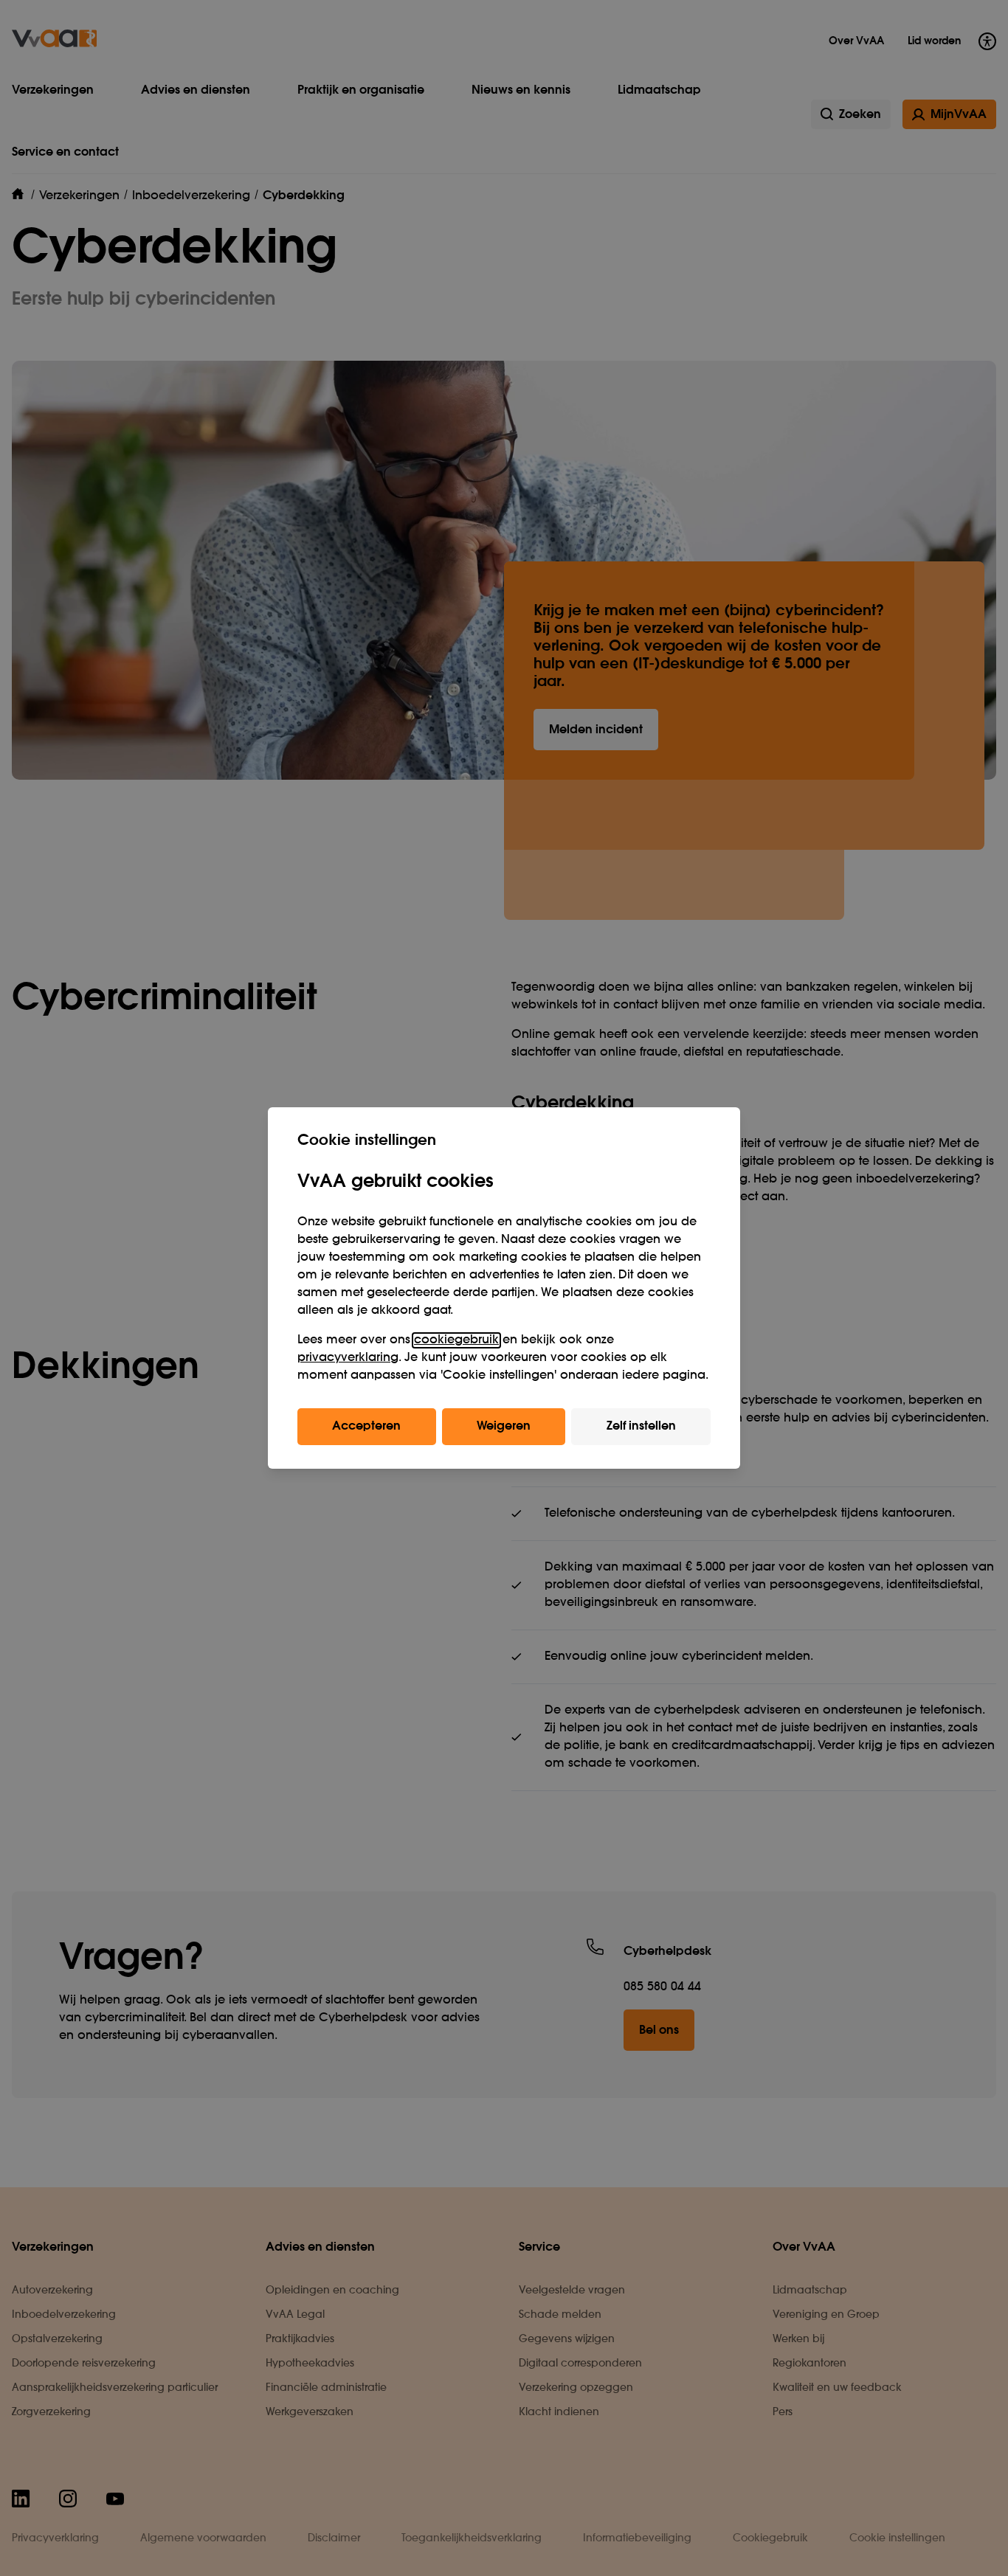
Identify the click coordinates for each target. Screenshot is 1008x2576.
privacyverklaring (348, 1358)
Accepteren (366, 1427)
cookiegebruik (456, 1340)
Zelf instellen (641, 1427)
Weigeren (504, 1427)
